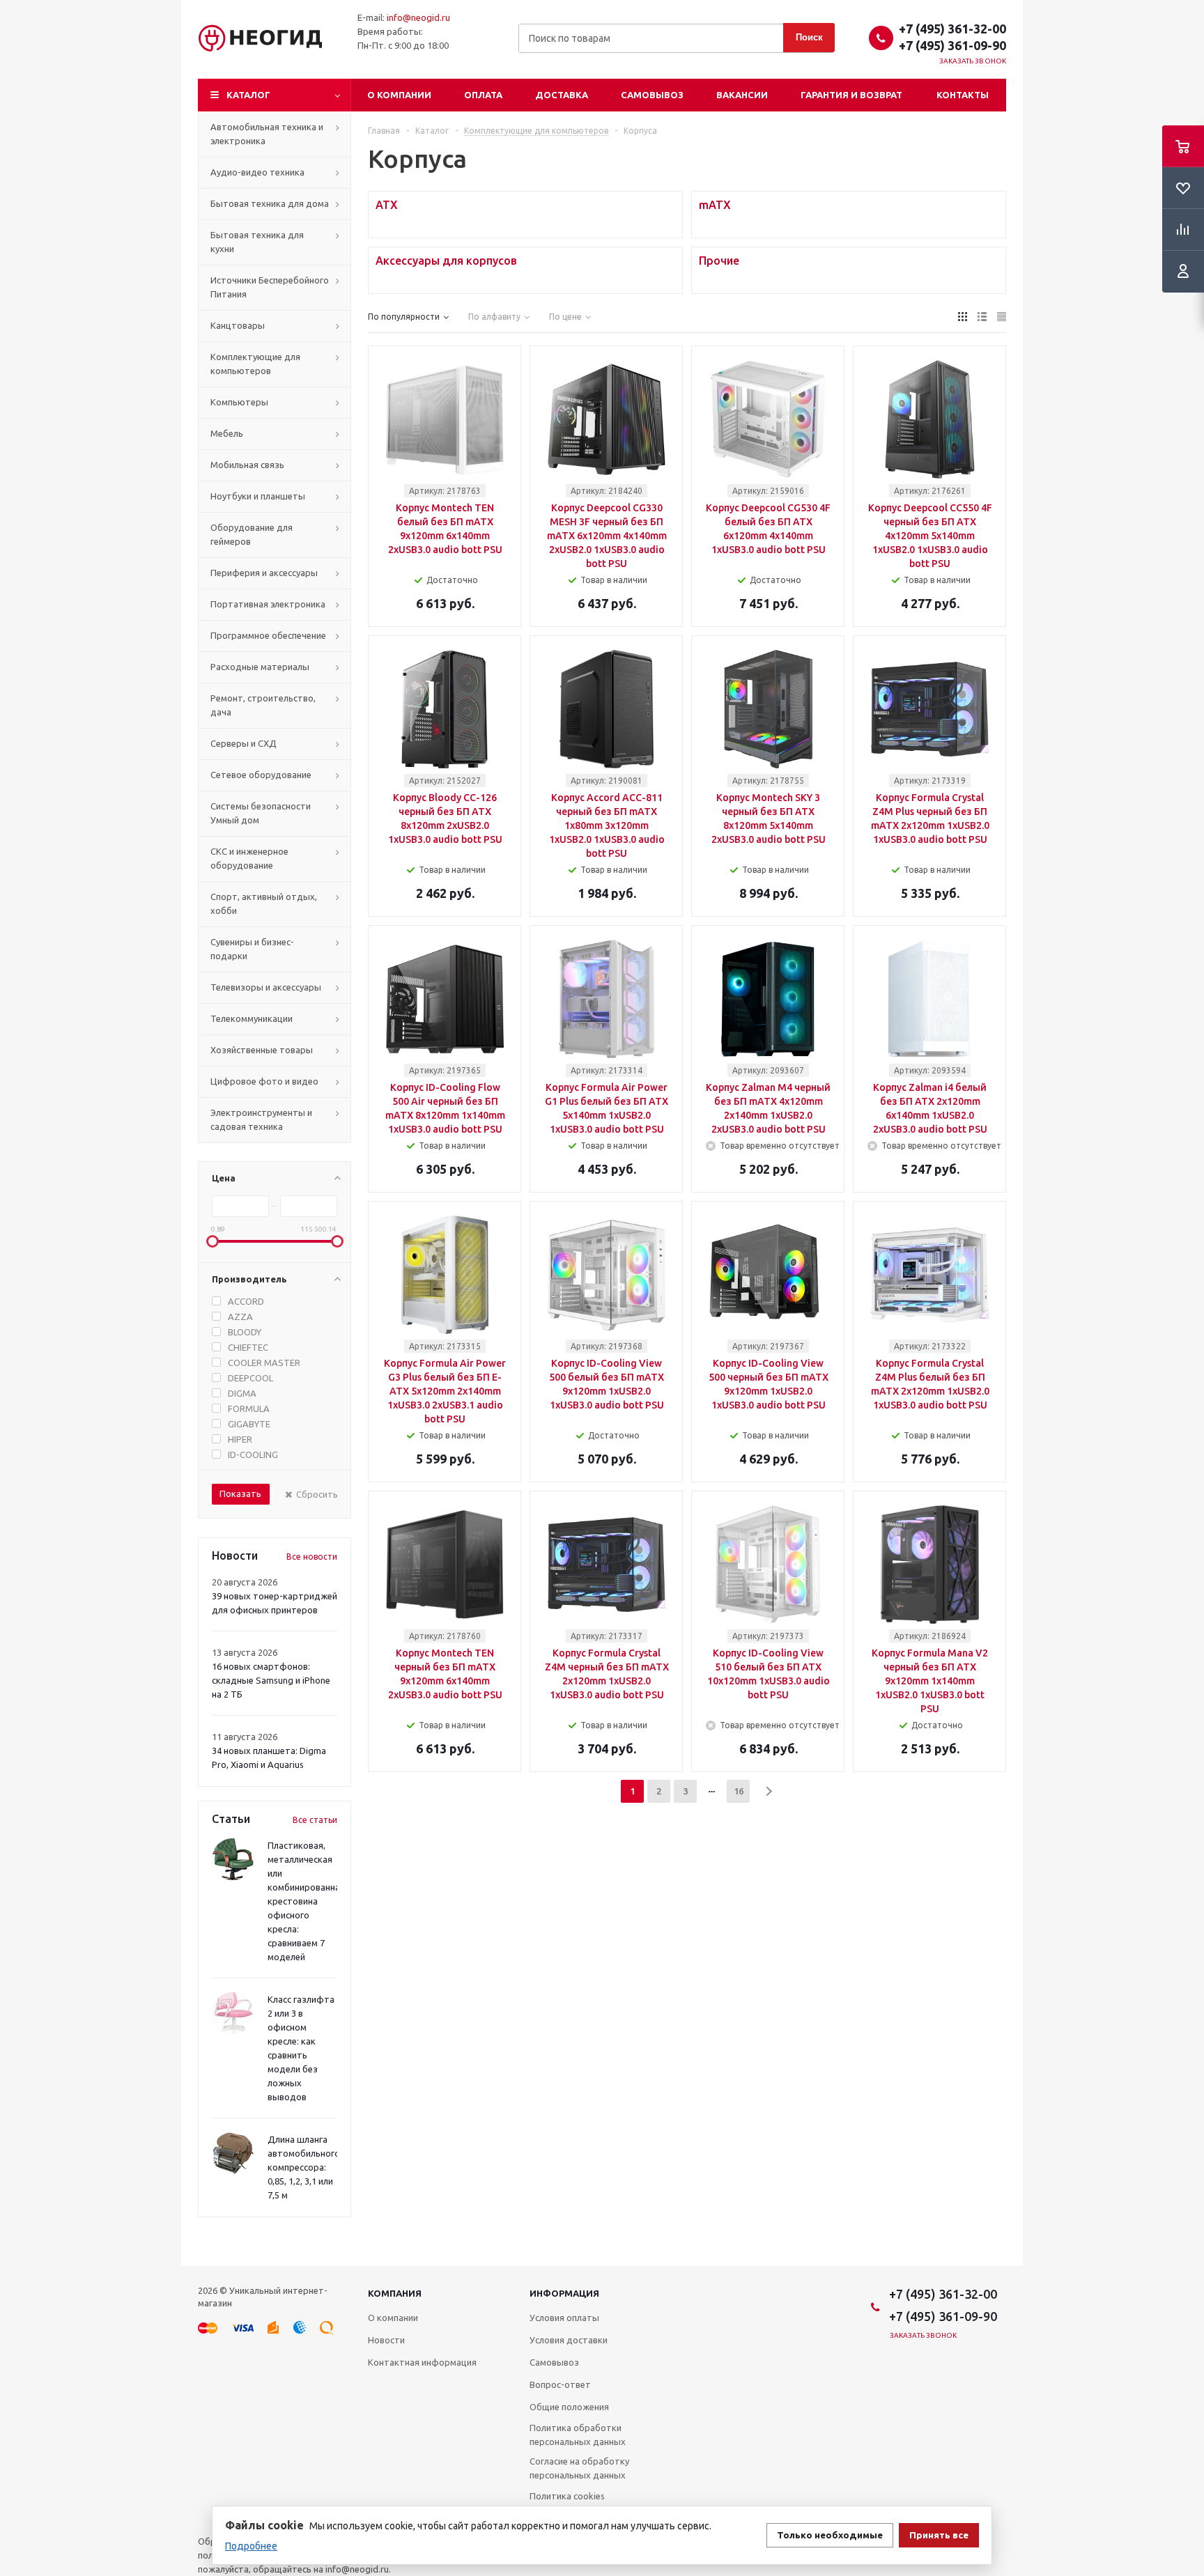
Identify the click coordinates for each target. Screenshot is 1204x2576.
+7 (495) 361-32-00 (952, 29)
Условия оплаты (564, 2318)
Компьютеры (239, 402)
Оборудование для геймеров (252, 534)
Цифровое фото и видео (264, 1081)
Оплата (483, 95)
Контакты (963, 95)
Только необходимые (830, 2535)
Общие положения (569, 2407)
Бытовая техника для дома (270, 203)
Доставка (562, 95)
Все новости (312, 1557)
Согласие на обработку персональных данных (579, 2468)
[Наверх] (1187, 2260)
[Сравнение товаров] (1183, 230)
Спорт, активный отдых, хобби (264, 903)
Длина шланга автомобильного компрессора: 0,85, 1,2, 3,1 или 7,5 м (304, 2167)
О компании (399, 95)
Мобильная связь (247, 465)
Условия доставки (569, 2340)
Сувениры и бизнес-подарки (252, 949)
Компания (395, 2293)
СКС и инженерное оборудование (249, 858)
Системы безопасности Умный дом (261, 813)
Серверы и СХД (244, 743)
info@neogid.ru (418, 17)
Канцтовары (238, 325)
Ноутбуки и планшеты (258, 496)
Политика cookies (567, 2496)
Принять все (939, 2535)
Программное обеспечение (268, 635)
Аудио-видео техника (257, 172)
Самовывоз (652, 95)
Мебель (227, 433)
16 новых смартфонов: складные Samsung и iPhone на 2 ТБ (271, 1680)
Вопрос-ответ (560, 2384)
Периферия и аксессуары (264, 573)
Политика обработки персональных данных (578, 2435)
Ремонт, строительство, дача (263, 705)
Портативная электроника (268, 604)
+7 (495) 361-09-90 (952, 45)
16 (739, 1791)
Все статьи (315, 1820)
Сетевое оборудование (261, 775)
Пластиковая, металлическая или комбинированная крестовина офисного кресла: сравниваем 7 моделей (306, 1901)
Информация (564, 2293)
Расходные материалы (260, 667)
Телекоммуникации (252, 1018)
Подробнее (251, 2546)
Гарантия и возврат (851, 95)
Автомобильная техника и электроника (267, 134)
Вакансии (742, 95)
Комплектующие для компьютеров (255, 364)
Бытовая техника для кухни (257, 242)
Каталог (248, 95)
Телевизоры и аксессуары (266, 987)
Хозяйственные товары (262, 1050)
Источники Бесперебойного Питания (270, 287)
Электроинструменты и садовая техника (261, 1119)
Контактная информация (422, 2362)
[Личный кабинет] (1183, 272)
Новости (386, 2340)
